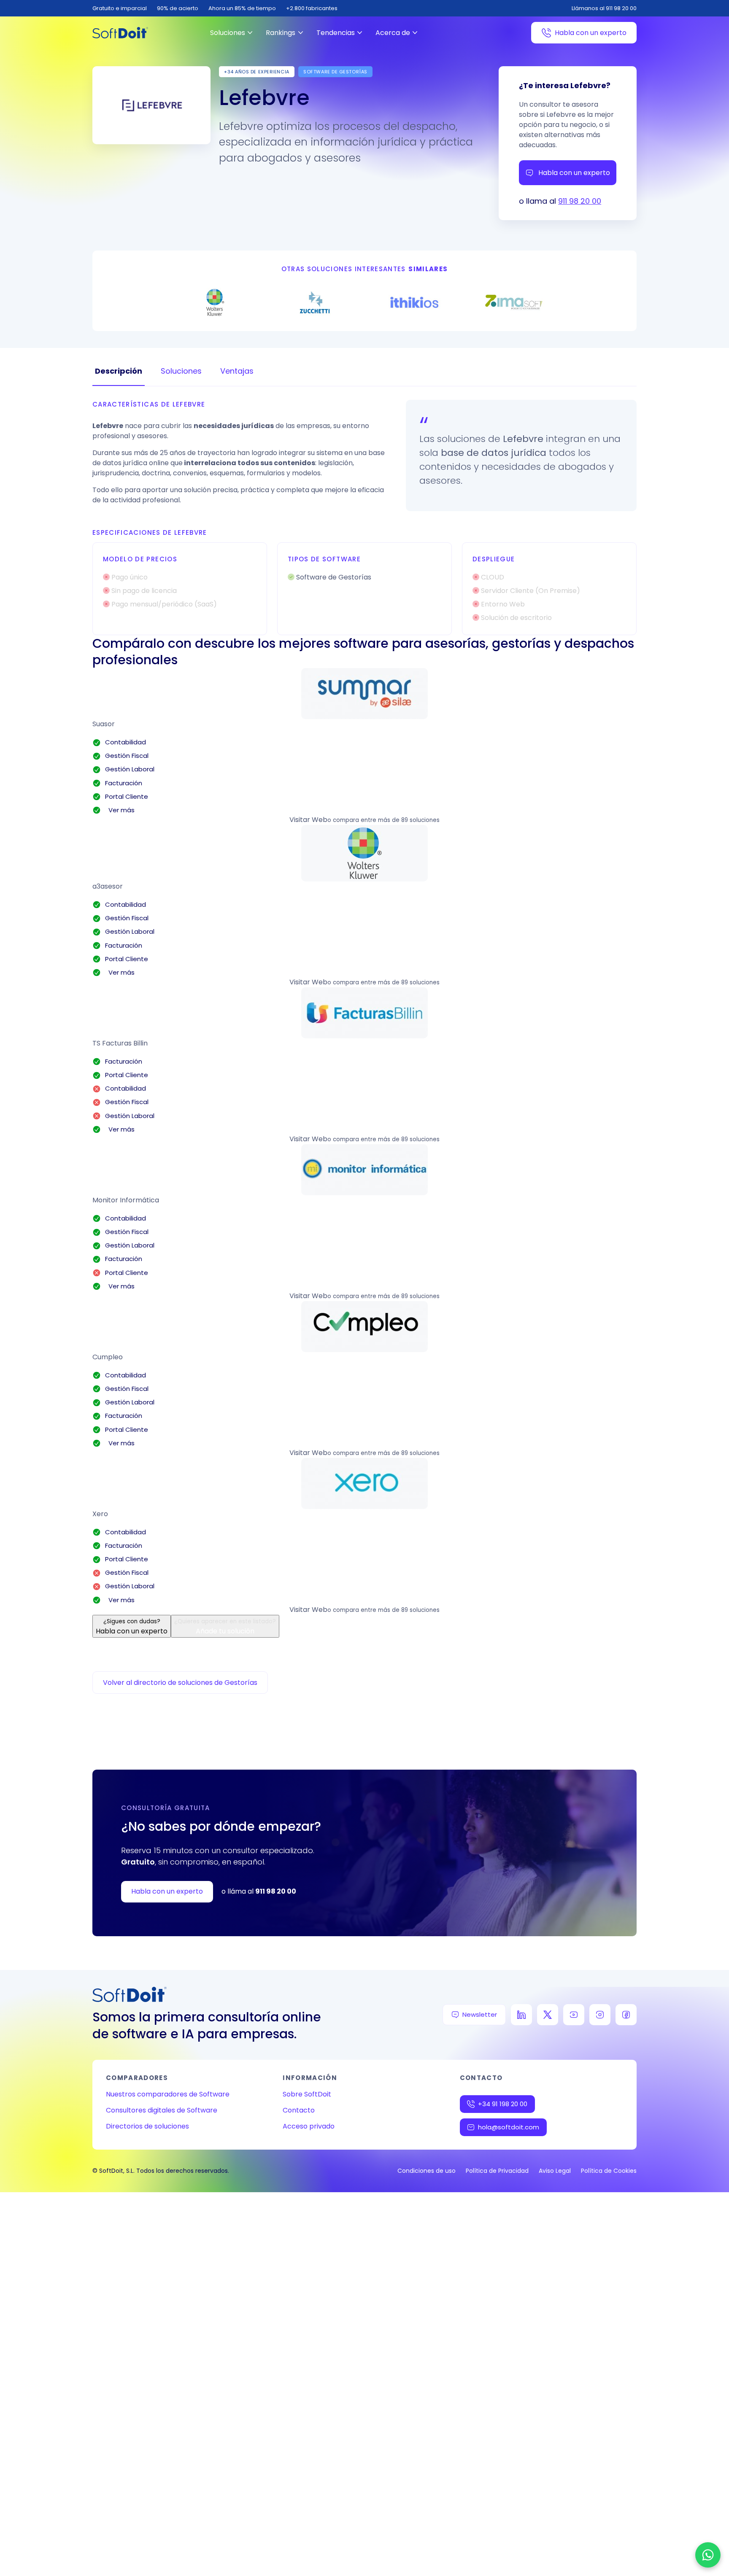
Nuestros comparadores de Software (168, 2094)
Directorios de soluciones (147, 2126)
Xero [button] (100, 1514)
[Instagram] (600, 2015)
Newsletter (480, 2014)
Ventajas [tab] (237, 371)
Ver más (120, 810)
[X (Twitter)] (548, 2015)
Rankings (281, 33)
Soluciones (228, 33)
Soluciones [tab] (181, 371)
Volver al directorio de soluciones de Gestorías (180, 1683)
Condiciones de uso (427, 2171)
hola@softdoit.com (509, 2127)
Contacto (299, 2110)
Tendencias (336, 33)
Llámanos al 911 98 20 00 (604, 8)
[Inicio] (120, 33)
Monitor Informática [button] (126, 1200)
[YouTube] (574, 2015)
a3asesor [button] (108, 886)
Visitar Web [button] (308, 820)
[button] (364, 694)
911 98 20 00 (580, 201)
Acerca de (393, 33)
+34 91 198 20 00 (503, 2104)
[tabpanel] (364, 518)
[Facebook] (626, 2015)
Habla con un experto (591, 33)
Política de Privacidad (497, 2171)
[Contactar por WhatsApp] (708, 2555)
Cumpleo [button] (108, 1357)
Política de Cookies (609, 2171)
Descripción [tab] (119, 371)
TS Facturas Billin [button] (120, 1043)
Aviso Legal (555, 2171)
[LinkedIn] (521, 2015)
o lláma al (259, 1891)
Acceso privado (309, 2126)
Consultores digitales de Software (162, 2110)
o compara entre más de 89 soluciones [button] (383, 820)
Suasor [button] (104, 724)
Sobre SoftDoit (307, 2094)
